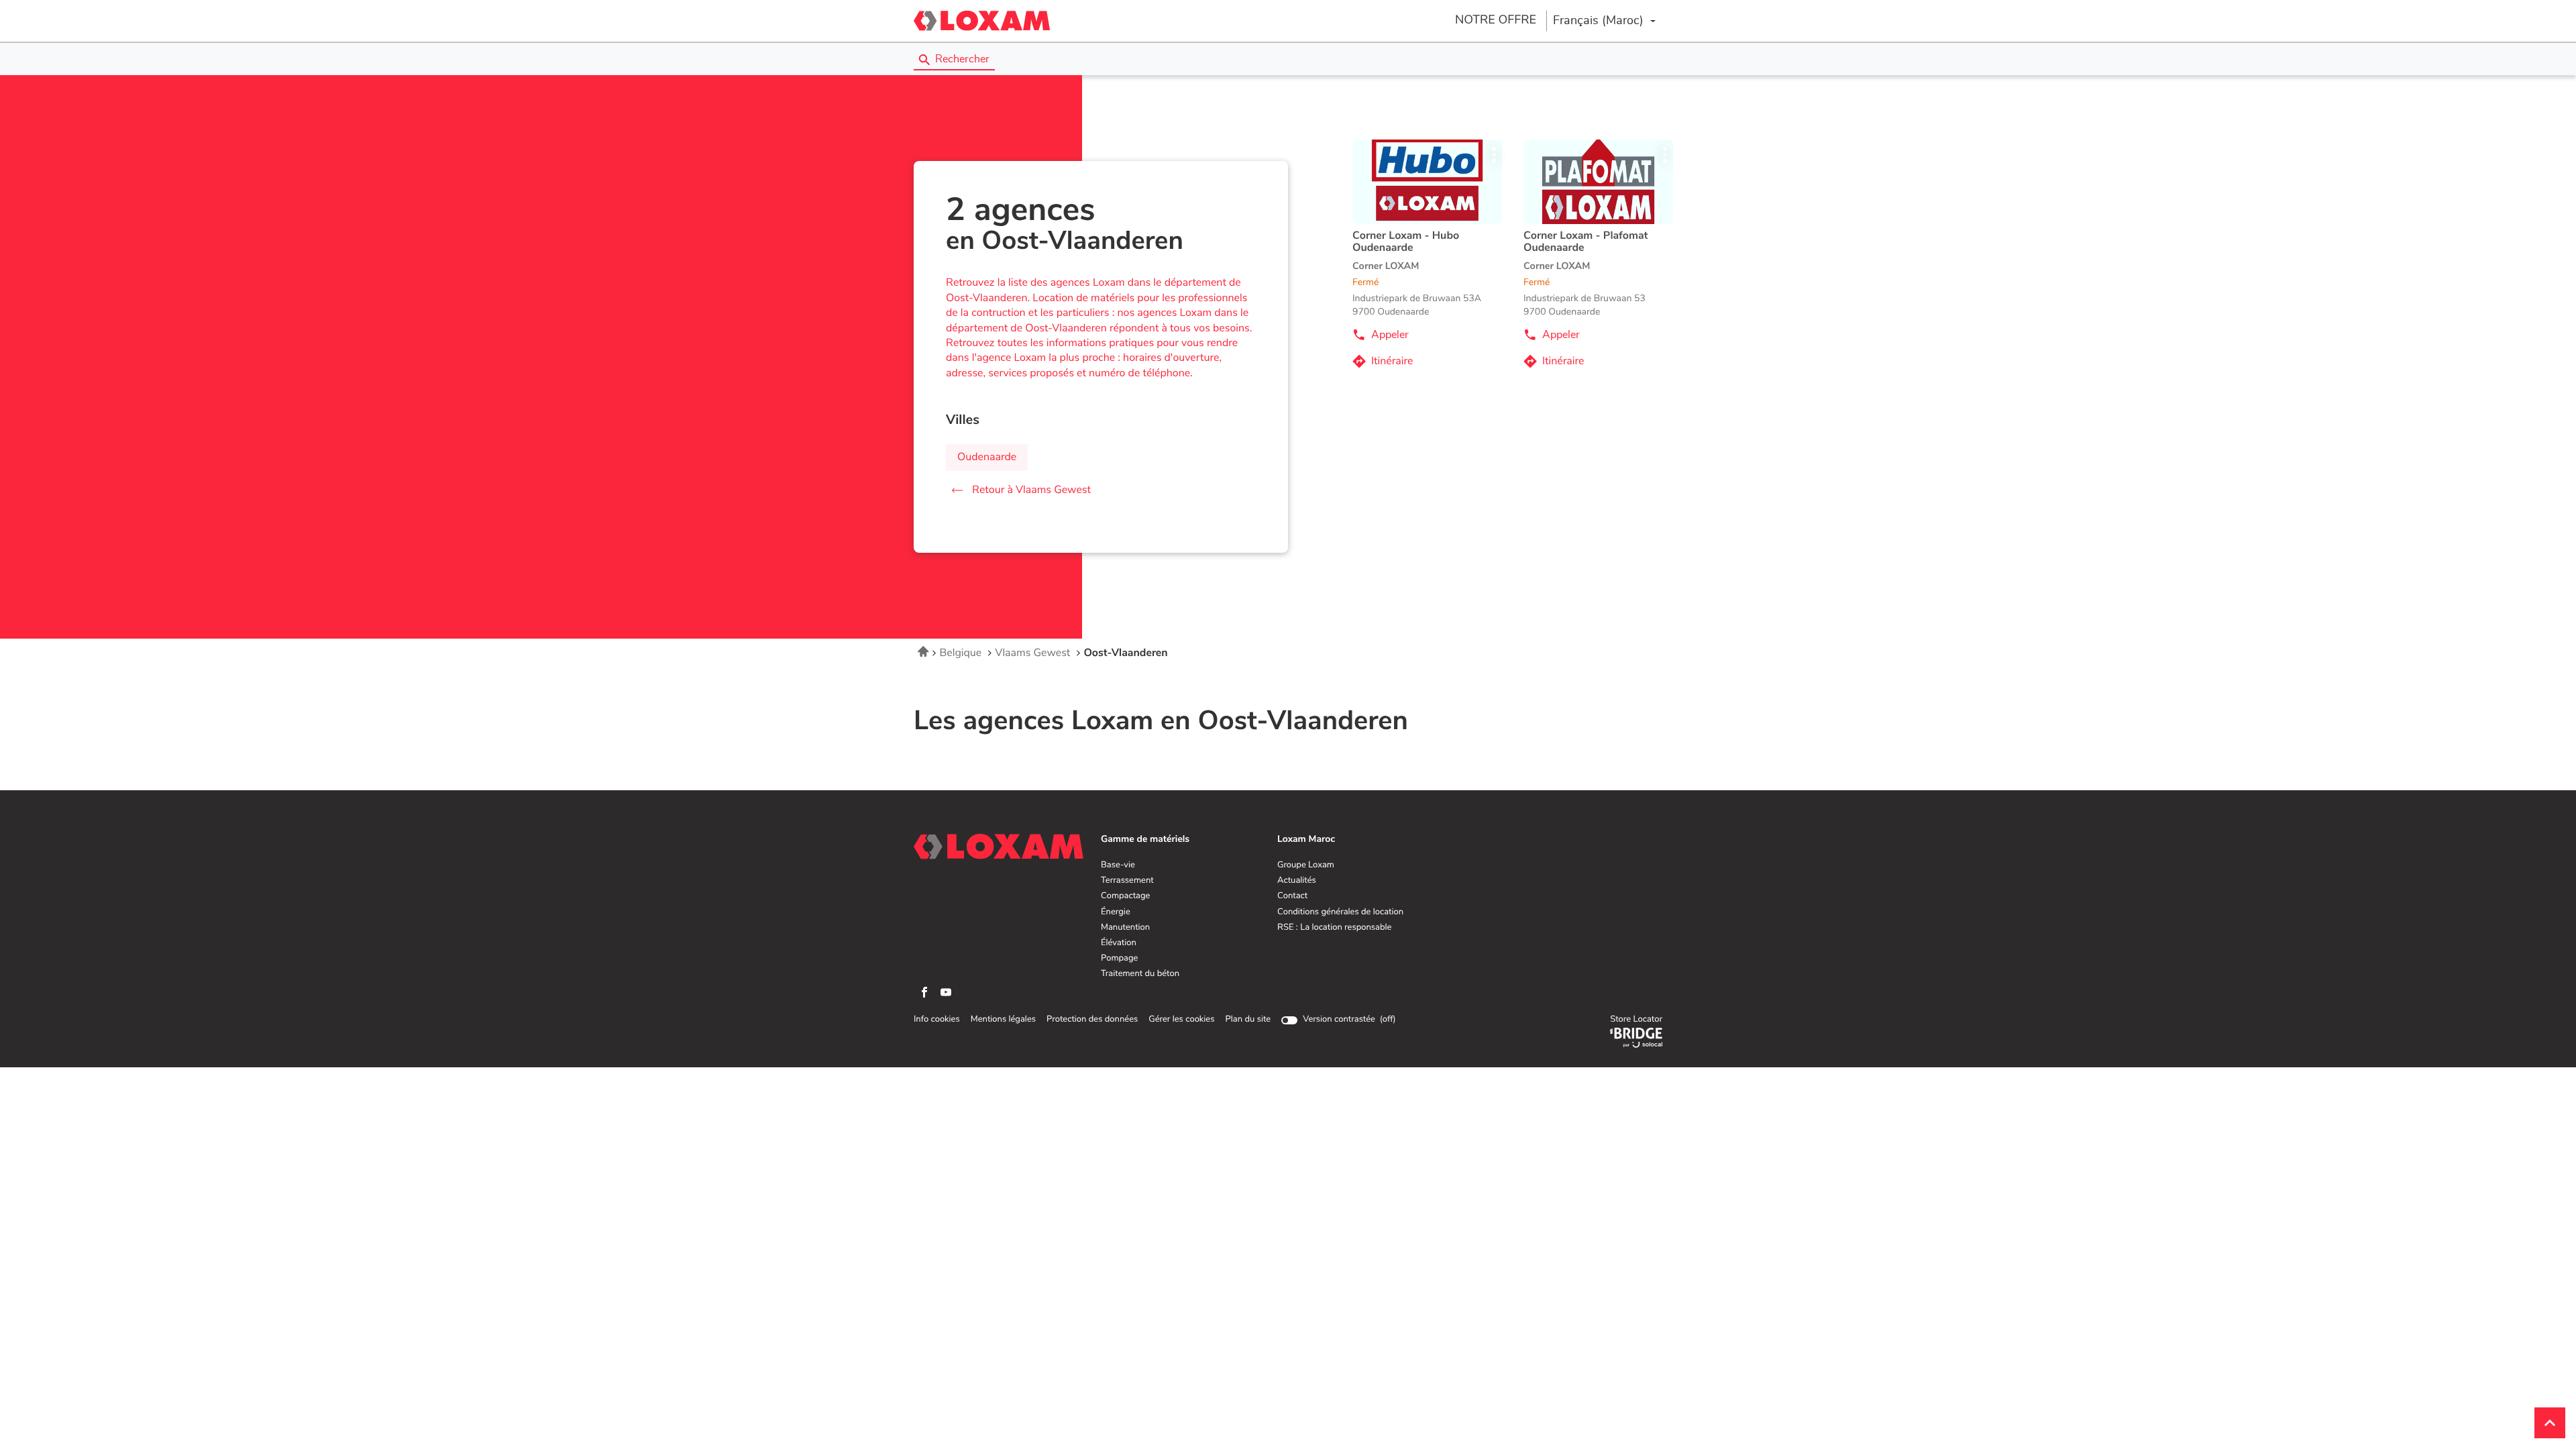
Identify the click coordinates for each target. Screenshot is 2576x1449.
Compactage (1125, 896)
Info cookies (937, 1020)
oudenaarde (987, 458)
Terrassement (1127, 881)
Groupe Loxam (1306, 865)
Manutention (1125, 928)
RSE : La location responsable (1334, 928)
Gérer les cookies (1181, 1019)
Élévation (1119, 943)
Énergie (1116, 912)
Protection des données (1092, 1020)
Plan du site (1248, 1019)
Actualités (1297, 881)
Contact (1292, 896)
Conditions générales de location (1340, 912)
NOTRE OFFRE (1496, 20)
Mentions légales (1003, 1020)
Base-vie (1118, 865)
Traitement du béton (1140, 974)
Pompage (1119, 959)
